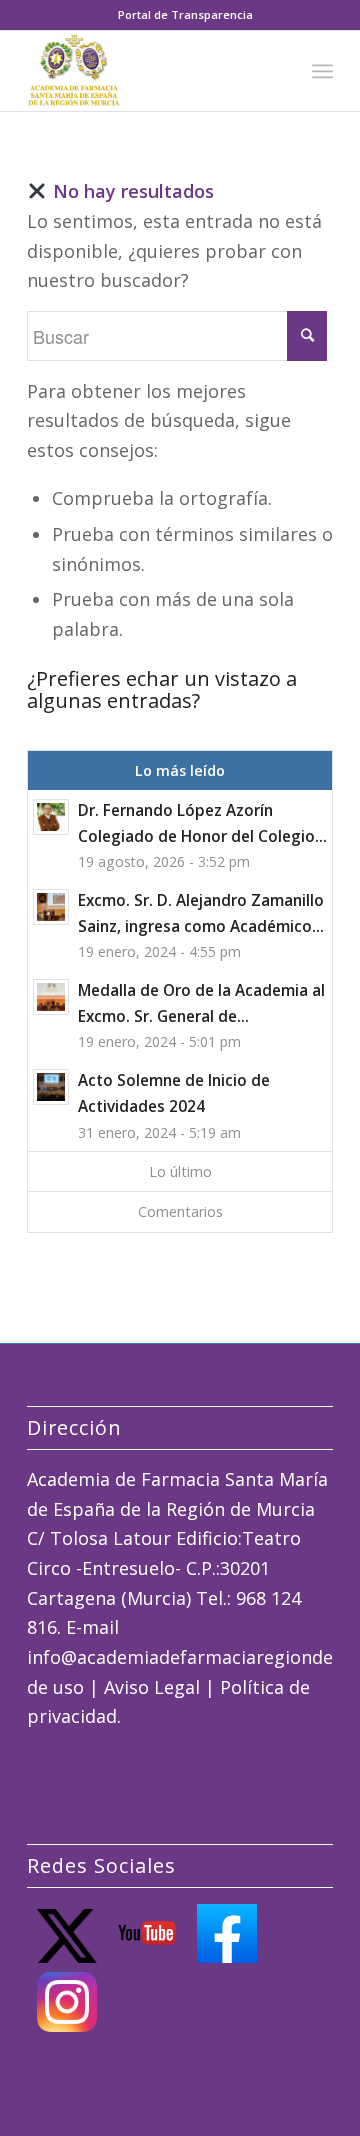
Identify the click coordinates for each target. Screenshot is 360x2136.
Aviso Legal (152, 1687)
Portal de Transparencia (185, 14)
